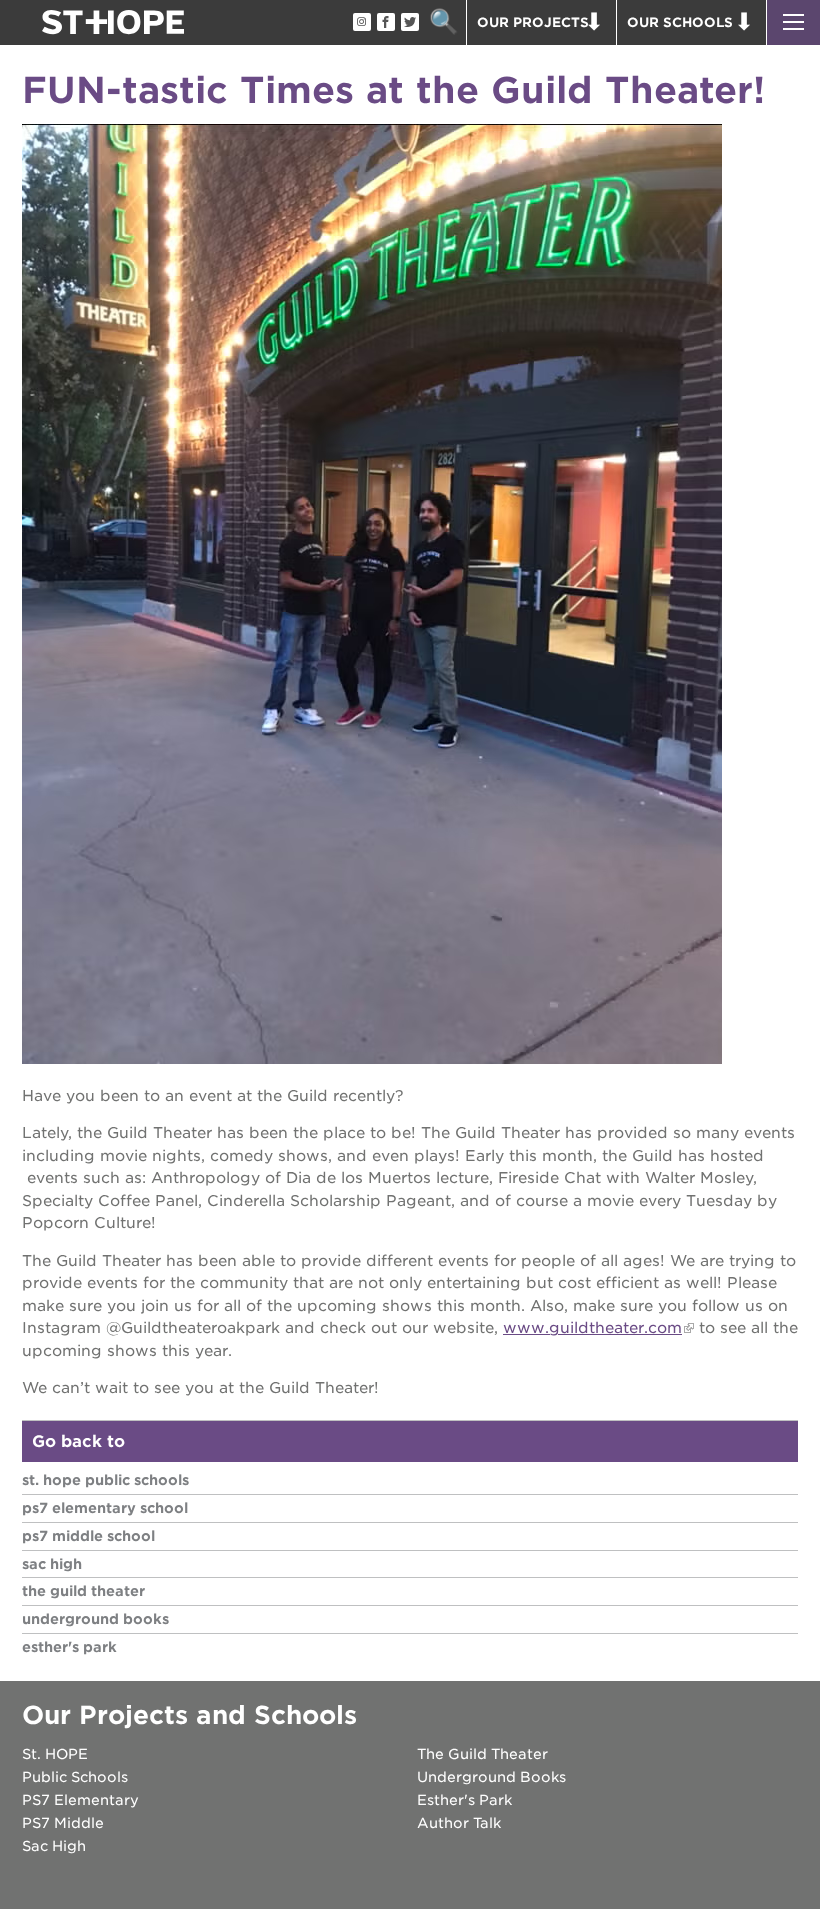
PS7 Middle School (88, 1536)
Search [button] (443, 22)
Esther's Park (69, 1647)
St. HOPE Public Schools (105, 1480)
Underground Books (95, 1619)
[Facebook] (385, 23)
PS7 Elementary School (105, 1508)
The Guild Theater (83, 1591)
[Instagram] (361, 23)
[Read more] (410, 597)
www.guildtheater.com (592, 1328)
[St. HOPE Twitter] (409, 23)
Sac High (52, 1564)
